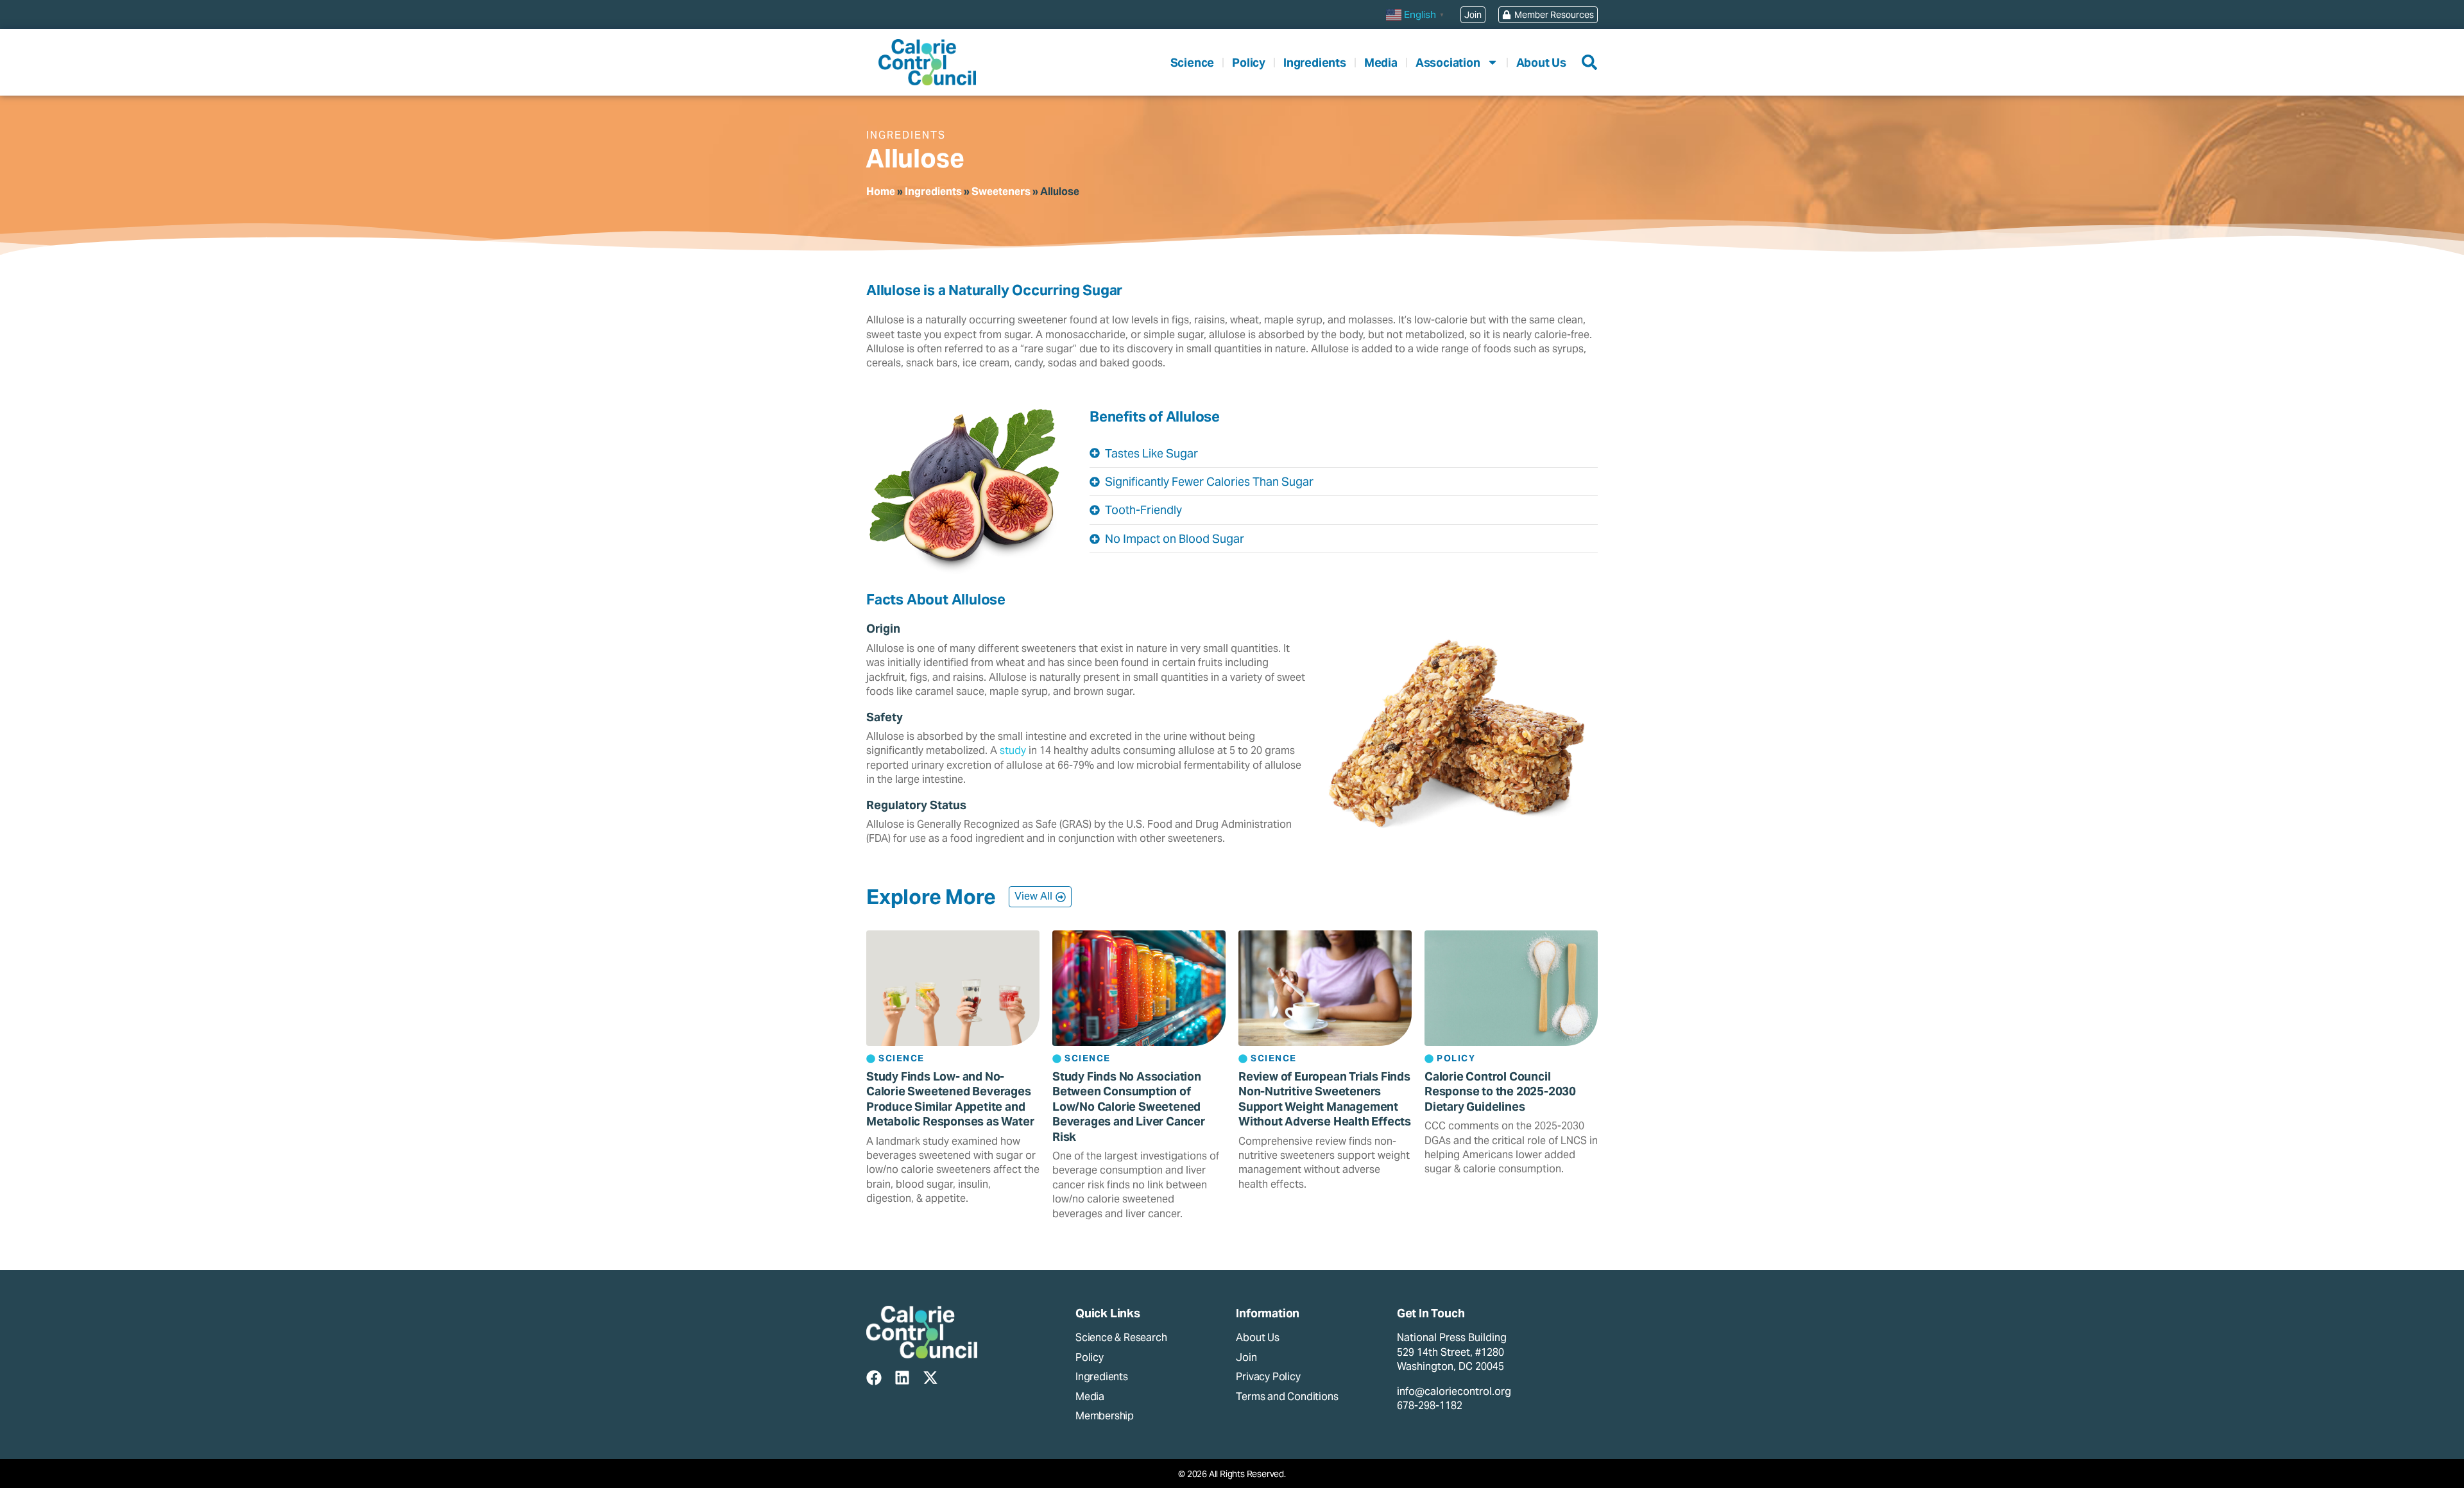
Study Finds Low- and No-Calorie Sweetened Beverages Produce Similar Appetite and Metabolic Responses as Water (950, 1099)
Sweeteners (1001, 192)
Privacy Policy (1268, 1377)
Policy (1249, 63)
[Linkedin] (902, 1378)
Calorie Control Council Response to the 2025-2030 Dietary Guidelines (1500, 1091)
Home (881, 192)
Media (1381, 63)
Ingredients (1315, 63)
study (1013, 750)
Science (1193, 63)
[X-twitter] (930, 1378)
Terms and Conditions (1287, 1397)
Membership (1105, 1416)
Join (1246, 1357)
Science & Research (1121, 1338)
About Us (1541, 63)
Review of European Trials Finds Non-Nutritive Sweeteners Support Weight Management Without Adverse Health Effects (1325, 1099)
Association (1448, 63)
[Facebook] (874, 1378)
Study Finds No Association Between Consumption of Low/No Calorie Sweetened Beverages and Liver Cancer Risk (1129, 1107)
